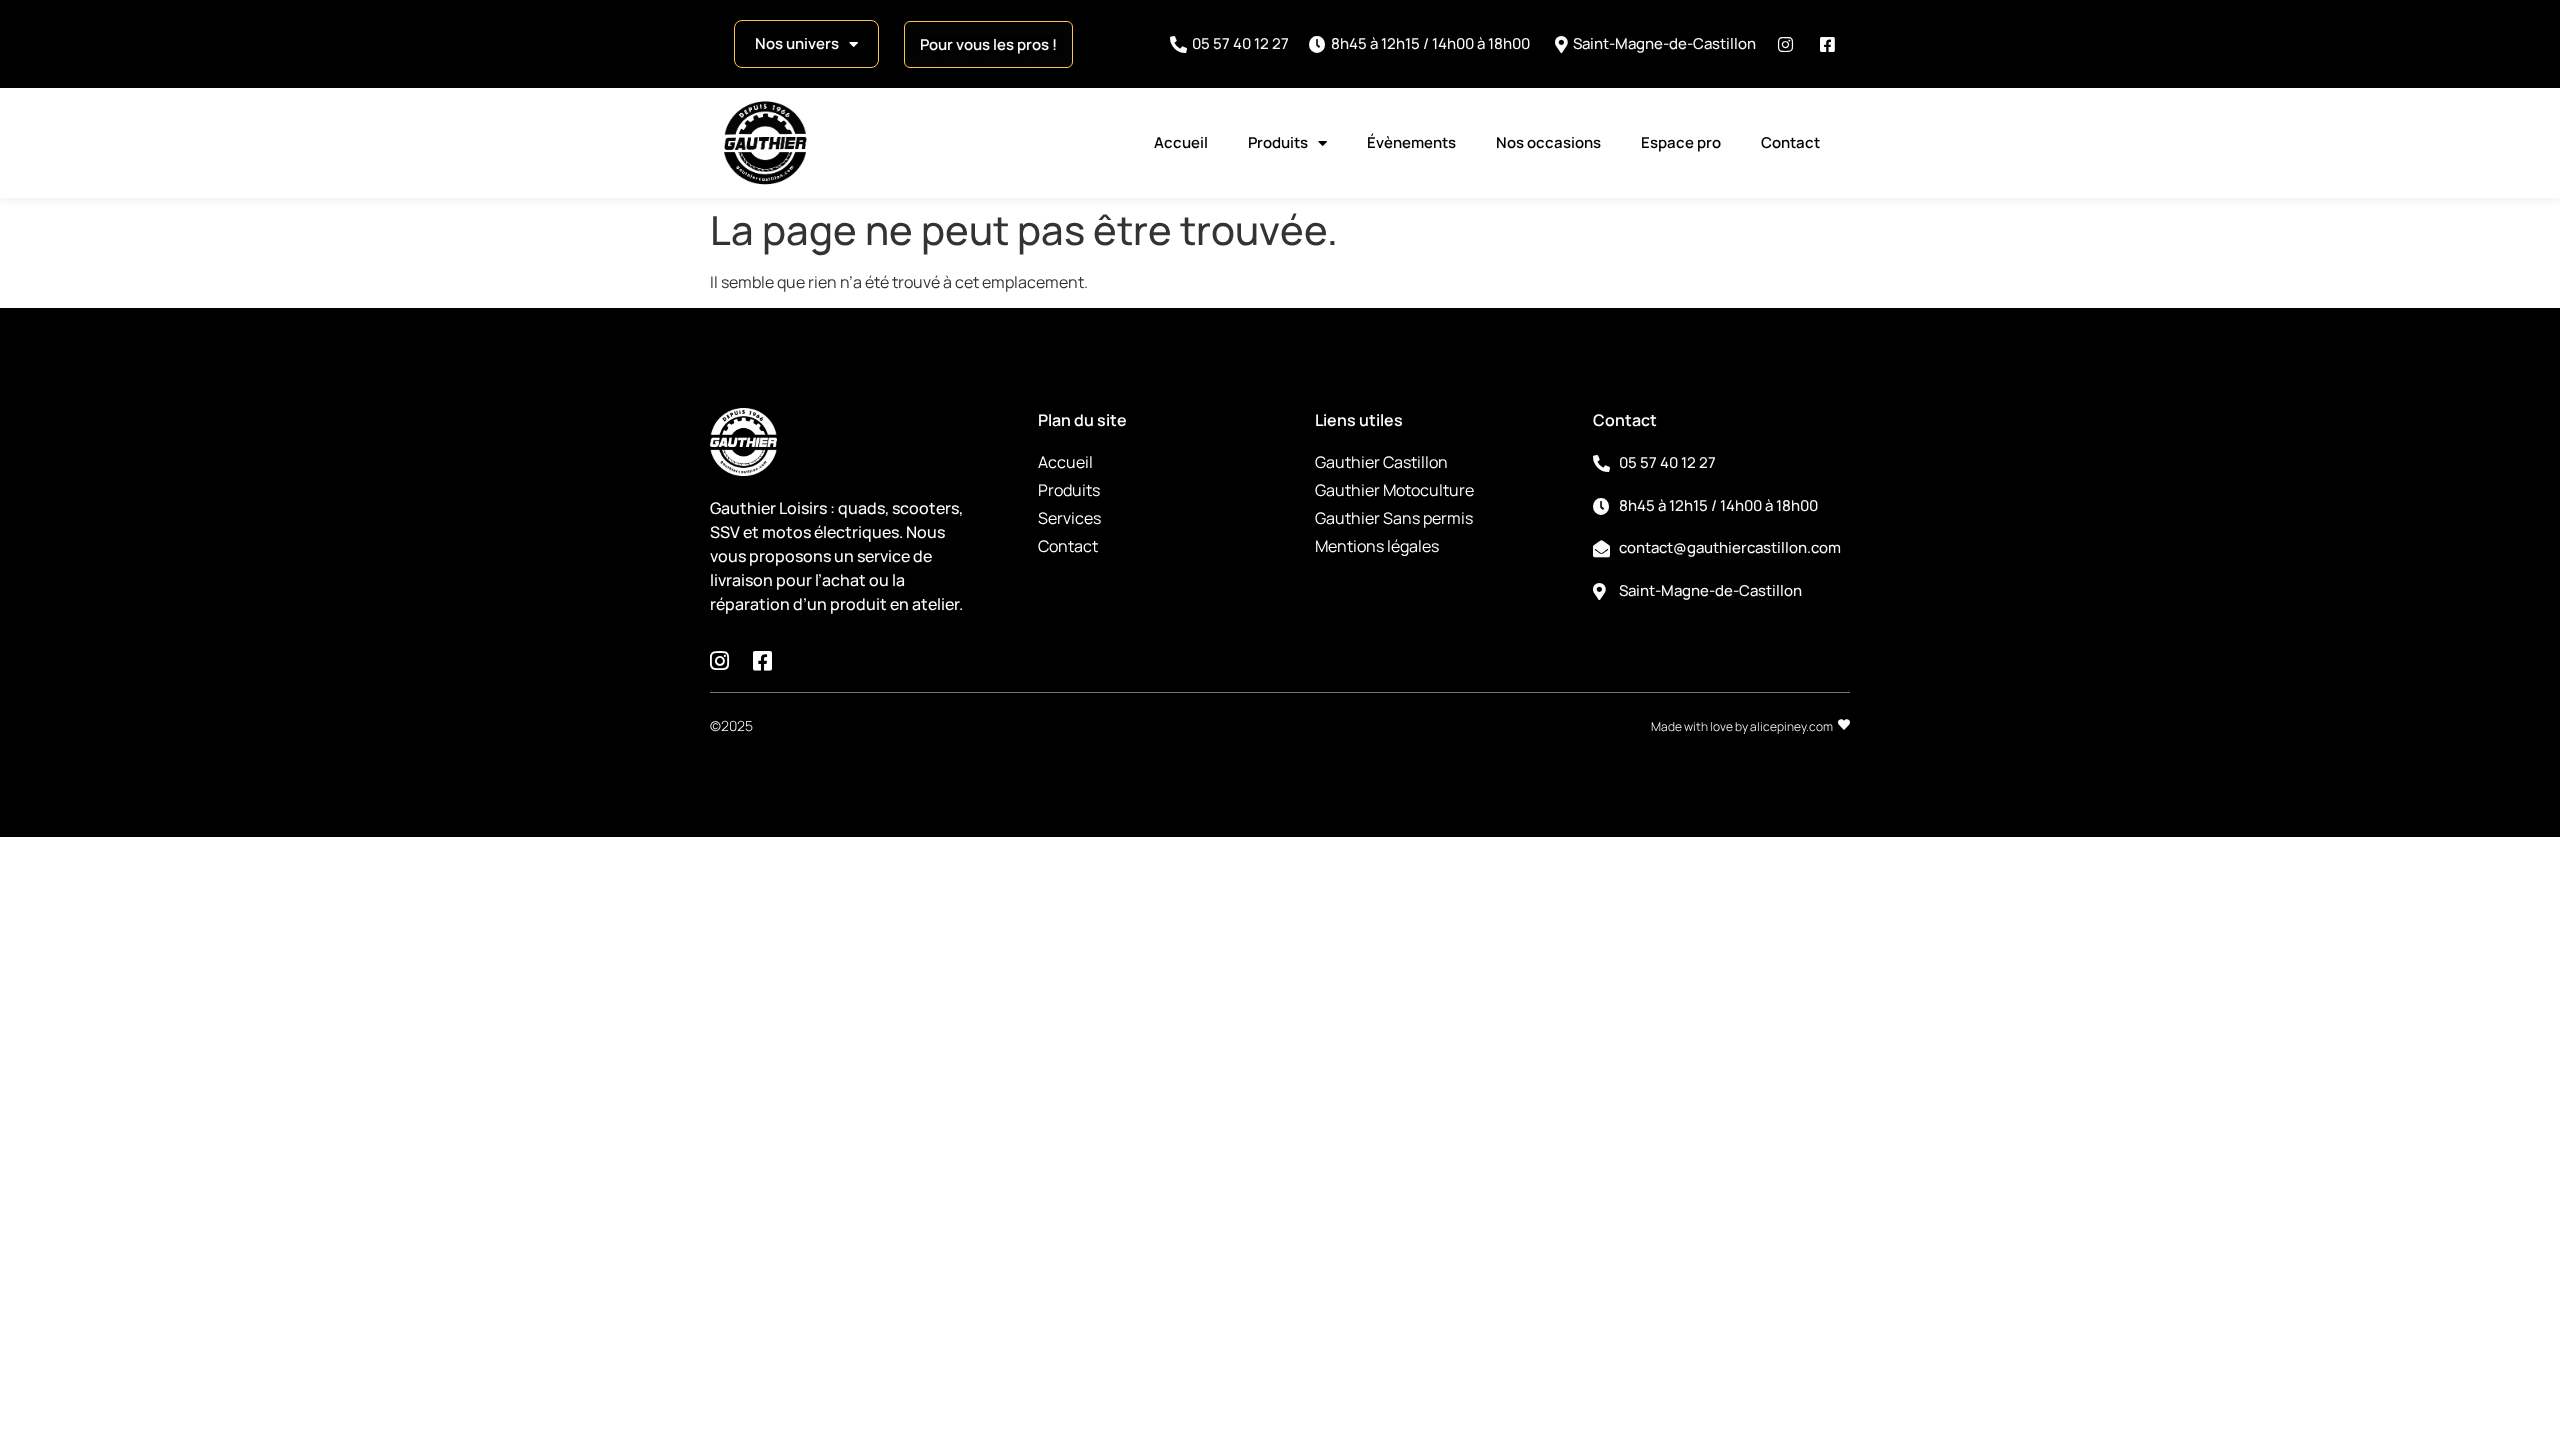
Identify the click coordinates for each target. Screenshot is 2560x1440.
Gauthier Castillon (1381, 462)
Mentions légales (1377, 546)
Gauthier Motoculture (1394, 490)
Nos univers (797, 43)
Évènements (1411, 142)
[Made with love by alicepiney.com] (1844, 725)
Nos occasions (1548, 142)
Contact (1790, 142)
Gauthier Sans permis (1394, 518)
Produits (1278, 142)
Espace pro (1681, 142)
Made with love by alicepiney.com (1742, 726)
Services (1069, 518)
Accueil (1181, 142)
